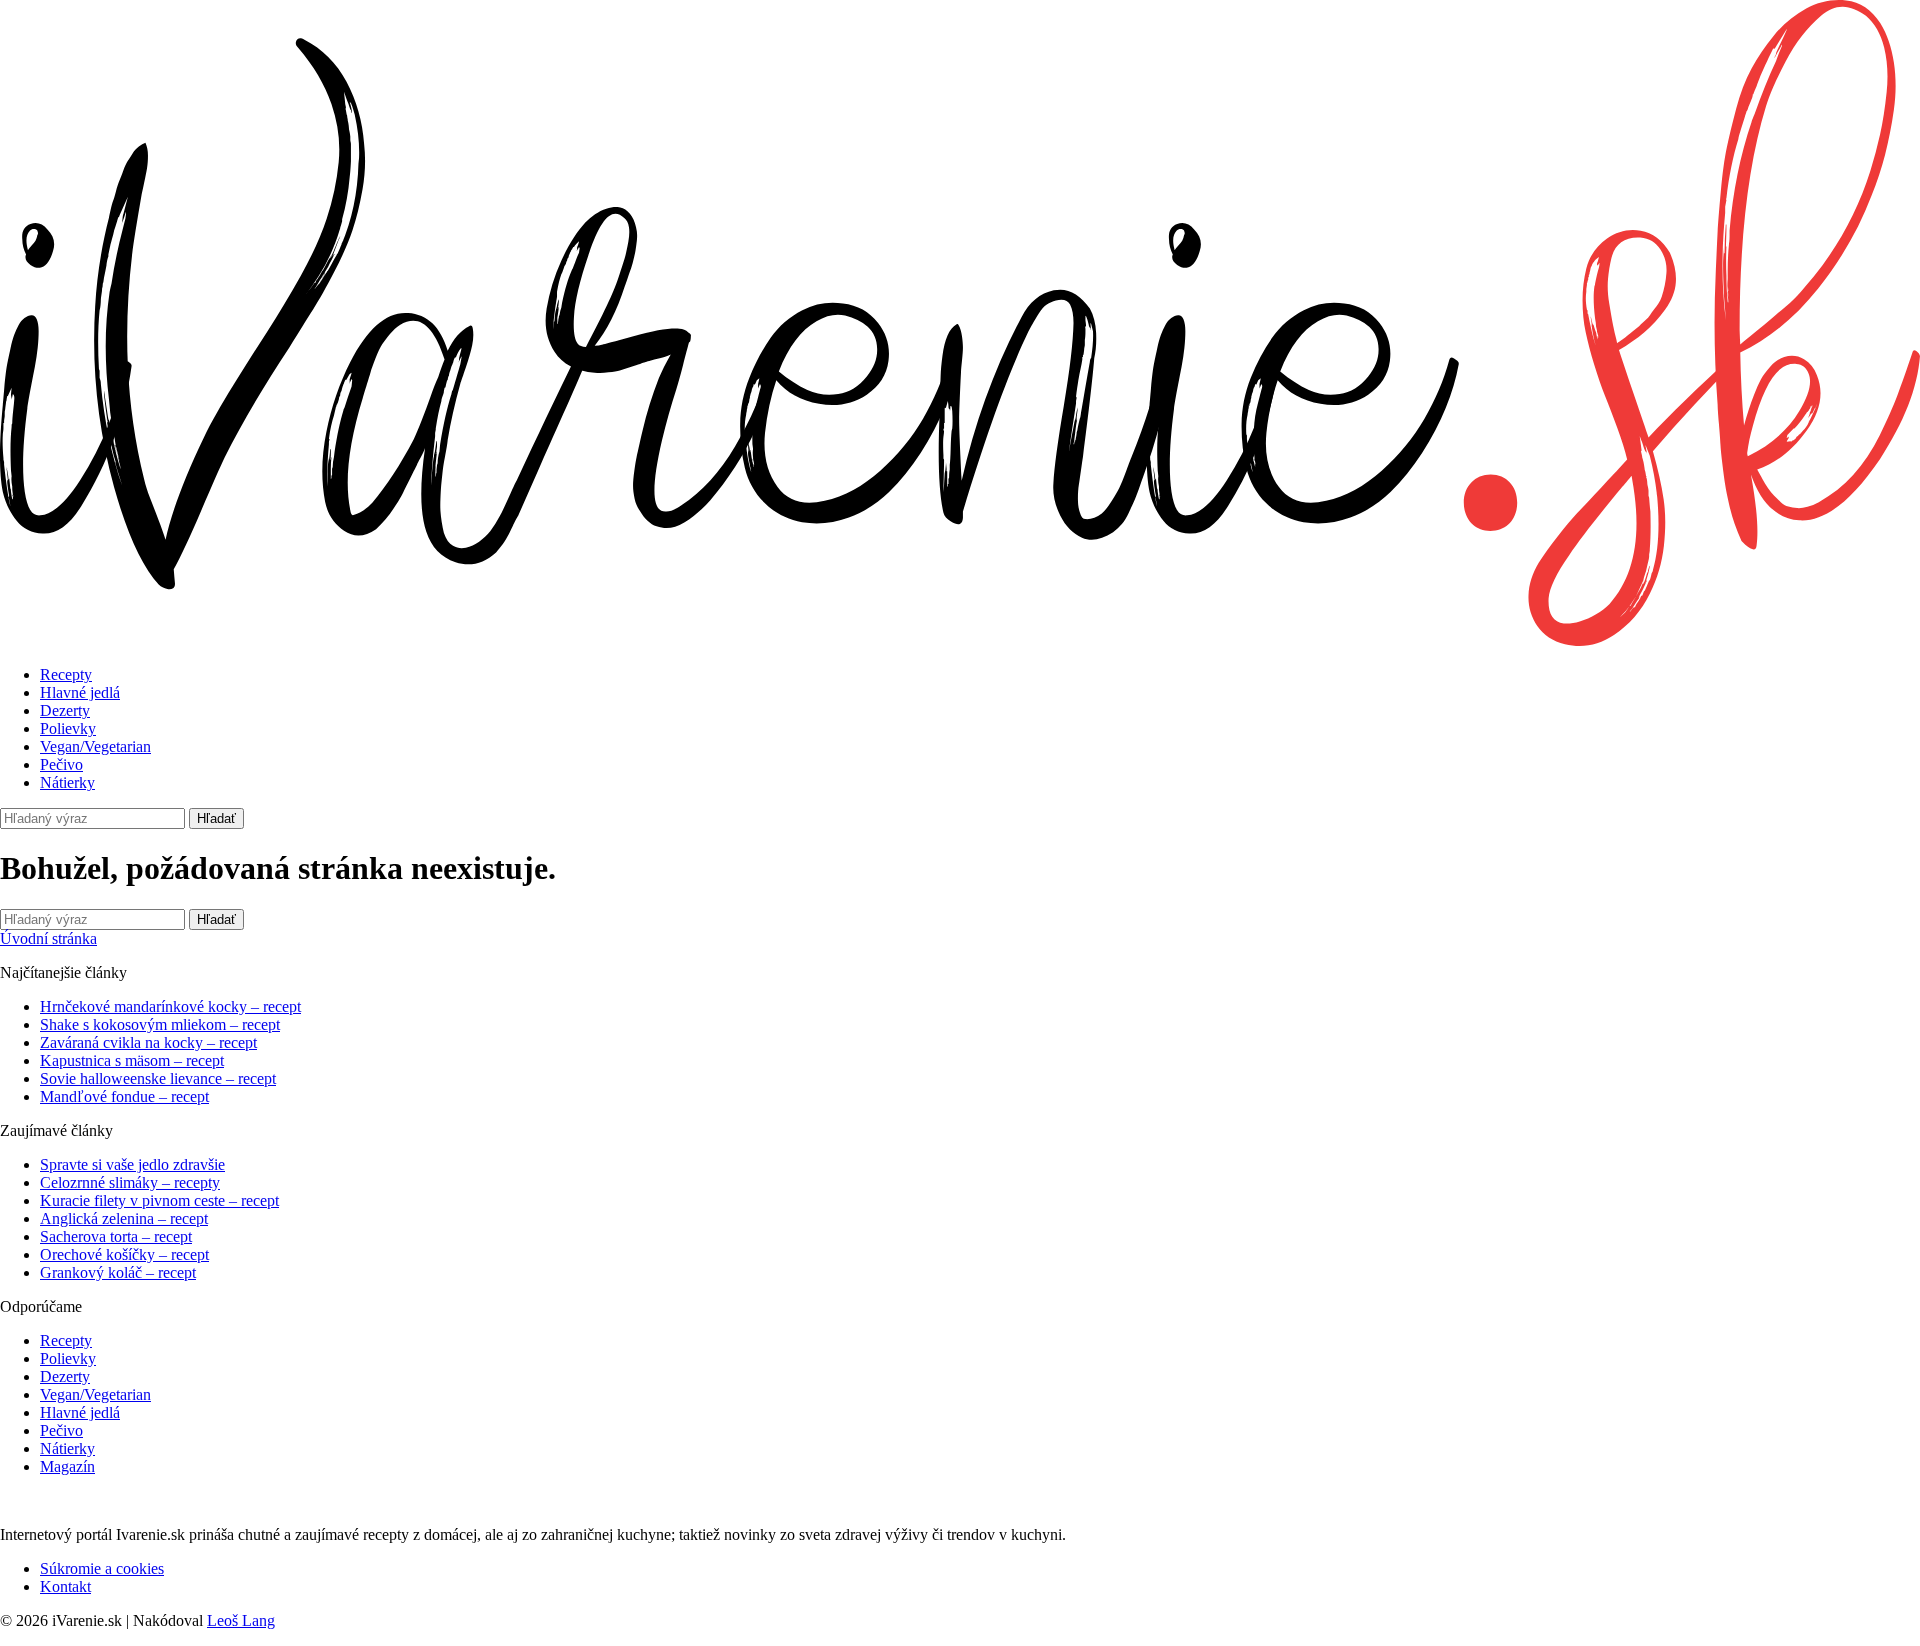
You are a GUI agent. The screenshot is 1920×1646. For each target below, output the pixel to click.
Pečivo (61, 764)
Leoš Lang (241, 1620)
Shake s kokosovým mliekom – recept (160, 1024)
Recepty (66, 674)
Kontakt (65, 1586)
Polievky (68, 728)
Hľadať (216, 818)
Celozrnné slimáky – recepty (130, 1182)
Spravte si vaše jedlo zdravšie (132, 1164)
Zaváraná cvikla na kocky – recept (148, 1042)
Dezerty (65, 710)
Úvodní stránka (48, 938)
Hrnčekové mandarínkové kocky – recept (170, 1006)
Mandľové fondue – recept (124, 1096)
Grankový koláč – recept (118, 1272)
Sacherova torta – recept (116, 1236)
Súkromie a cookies (102, 1568)
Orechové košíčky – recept (124, 1254)
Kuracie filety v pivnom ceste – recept (159, 1200)
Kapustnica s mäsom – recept (132, 1060)
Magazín (67, 1466)
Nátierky (67, 782)
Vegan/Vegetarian (95, 746)
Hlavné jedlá (80, 692)
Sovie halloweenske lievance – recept (158, 1078)
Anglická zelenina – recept (124, 1218)
